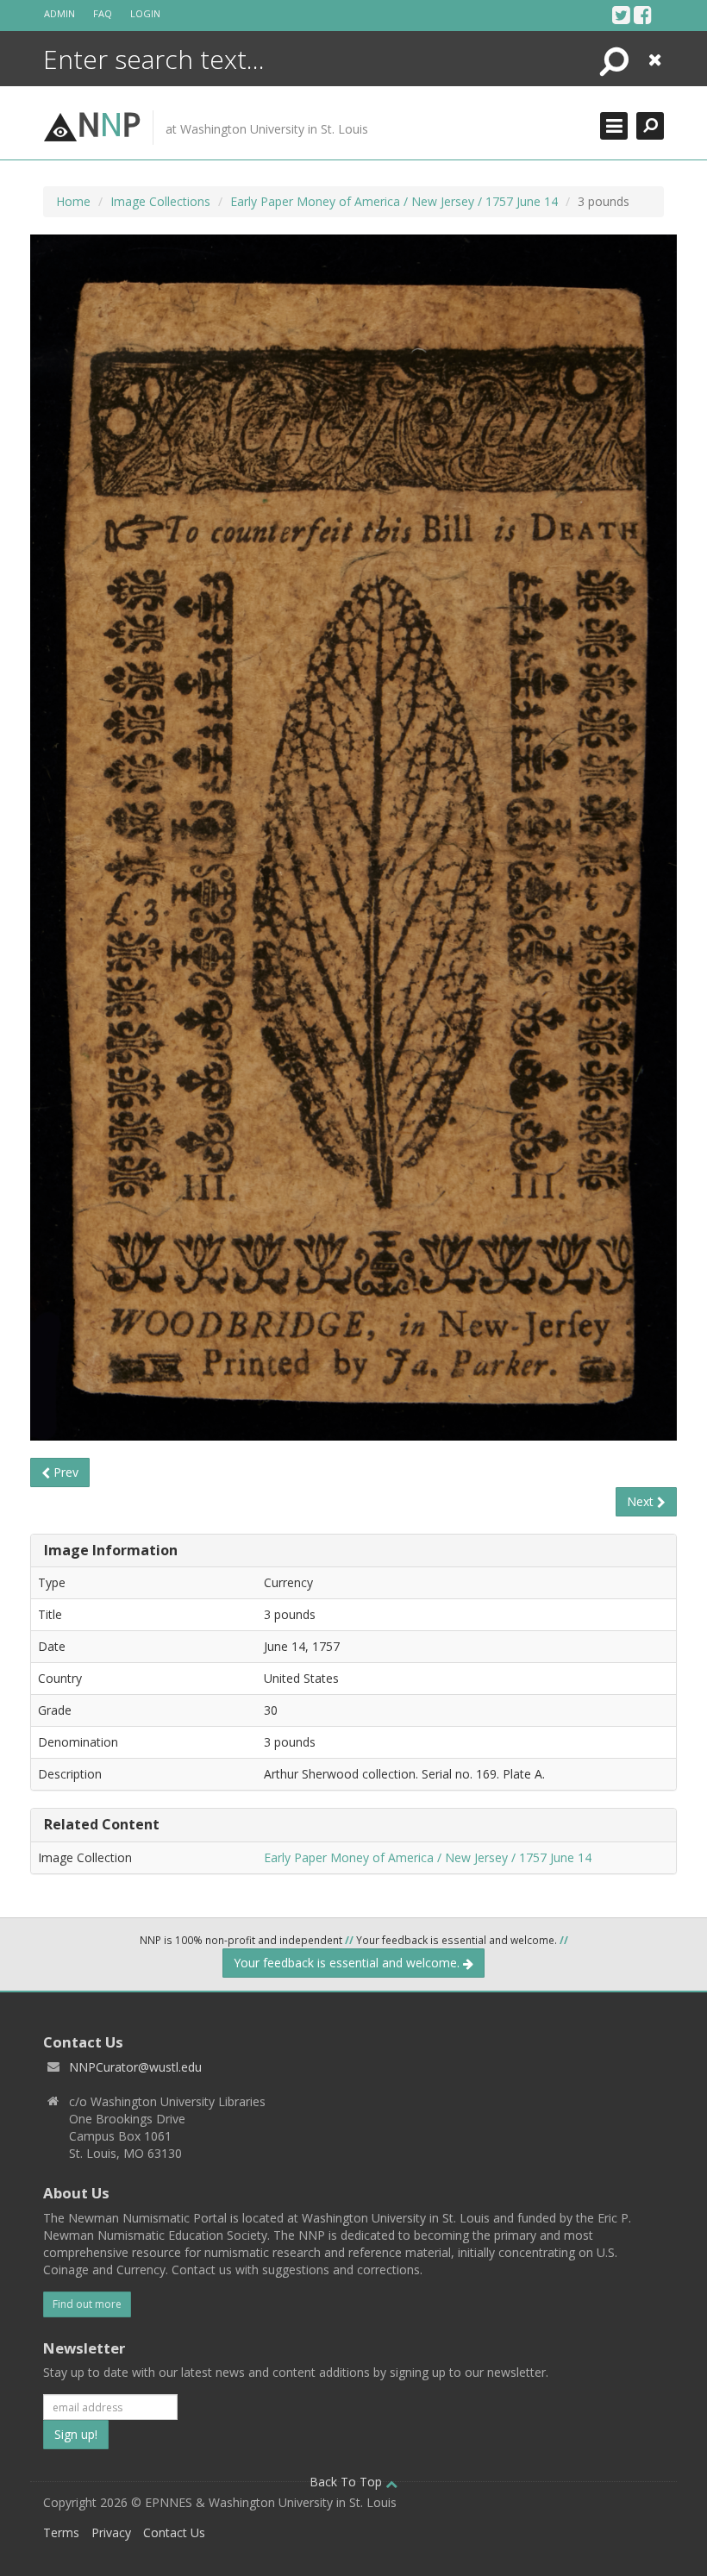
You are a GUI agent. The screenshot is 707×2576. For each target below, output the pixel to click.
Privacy (111, 2532)
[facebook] (643, 15)
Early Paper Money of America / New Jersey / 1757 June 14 (394, 201)
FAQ (103, 13)
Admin (59, 13)
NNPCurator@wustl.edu (135, 2067)
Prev (64, 1472)
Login (145, 13)
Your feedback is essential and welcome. (348, 1963)
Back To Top (347, 2482)
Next (642, 1501)
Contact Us (174, 2532)
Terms (61, 2532)
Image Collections (160, 201)
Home (73, 201)
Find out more (87, 2304)
